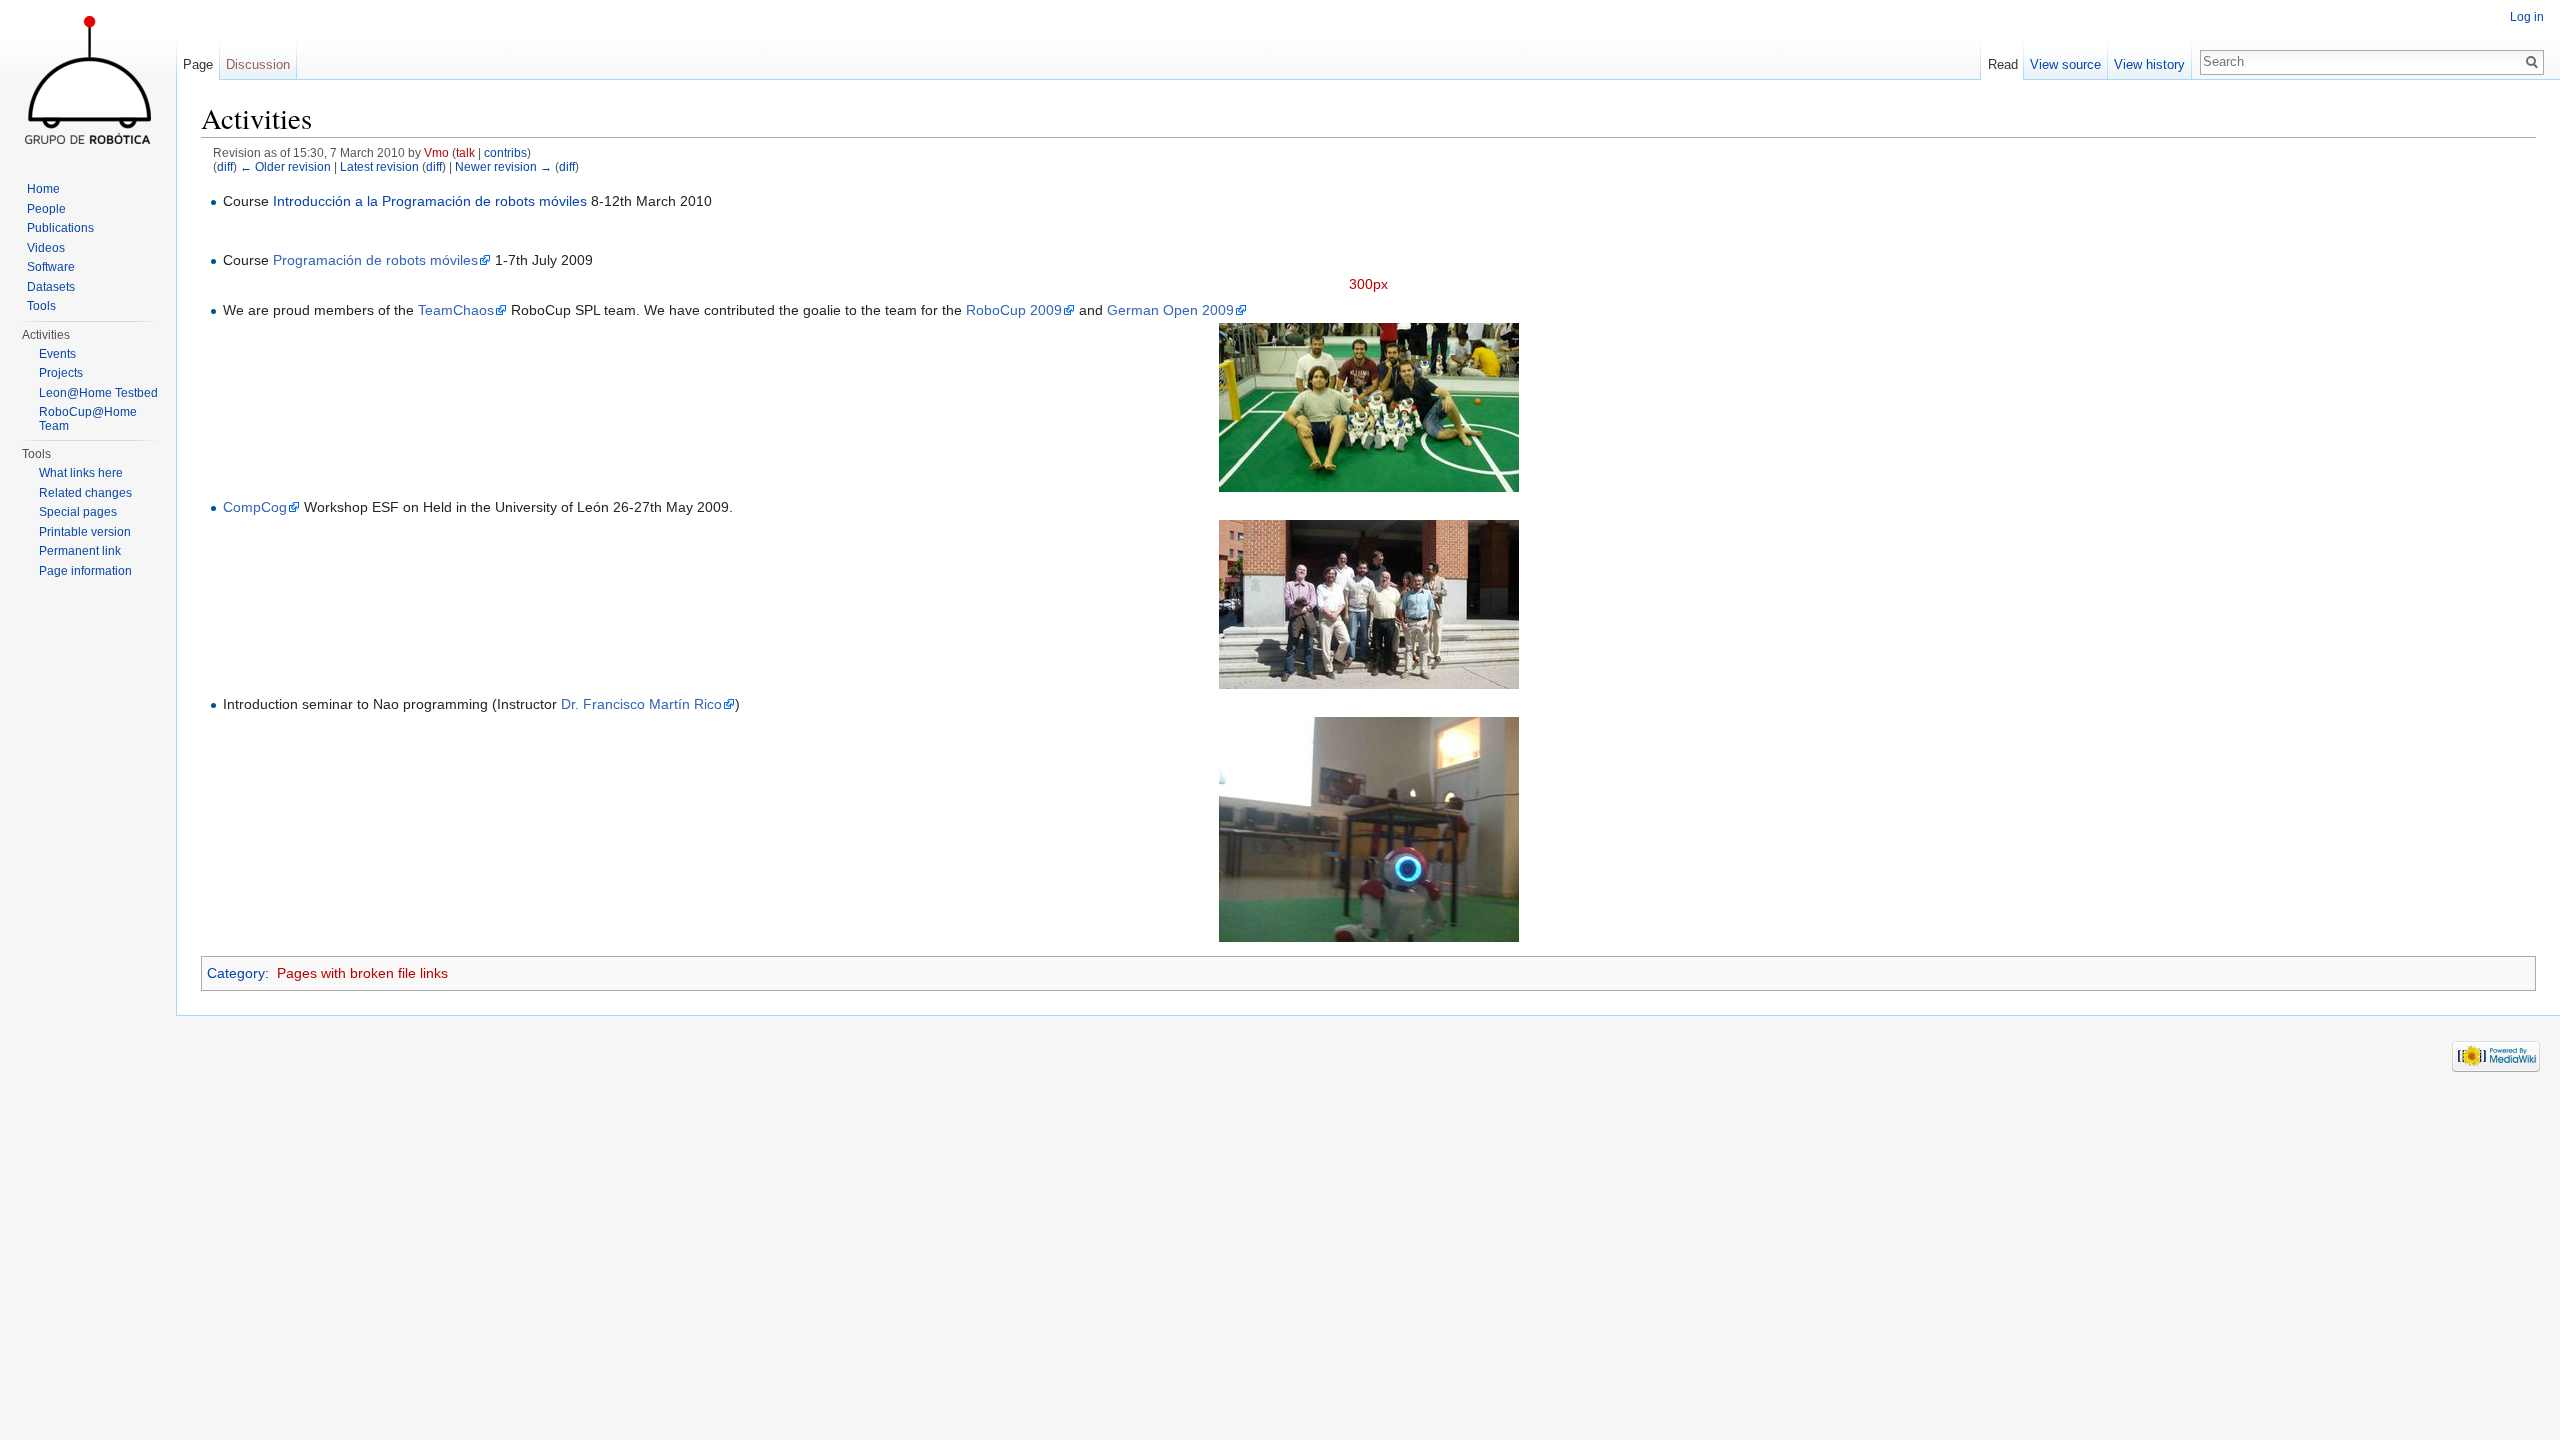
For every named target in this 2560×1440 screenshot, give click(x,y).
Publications (60, 228)
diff (225, 166)
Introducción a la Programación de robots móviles (430, 201)
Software (51, 267)
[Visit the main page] (88, 80)
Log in (2527, 17)
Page (198, 64)
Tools (41, 306)
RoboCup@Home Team (88, 419)
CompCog (255, 507)
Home (43, 189)
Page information (85, 571)
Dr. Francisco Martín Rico (641, 704)
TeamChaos (456, 310)
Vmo (436, 152)
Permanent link (80, 551)
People (46, 209)
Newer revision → (503, 166)
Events (57, 354)
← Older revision (285, 166)
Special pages (78, 512)
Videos (46, 248)
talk (465, 152)
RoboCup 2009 (1014, 310)
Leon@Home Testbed (98, 393)
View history (2149, 64)
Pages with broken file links (362, 973)
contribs (505, 152)
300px (1368, 284)
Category (236, 973)
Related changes (85, 493)
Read (2003, 64)
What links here (81, 473)
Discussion (258, 64)
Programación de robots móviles (375, 260)
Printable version (85, 532)
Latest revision (379, 166)
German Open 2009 (1170, 310)
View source (2065, 64)
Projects (61, 373)
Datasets (51, 287)
